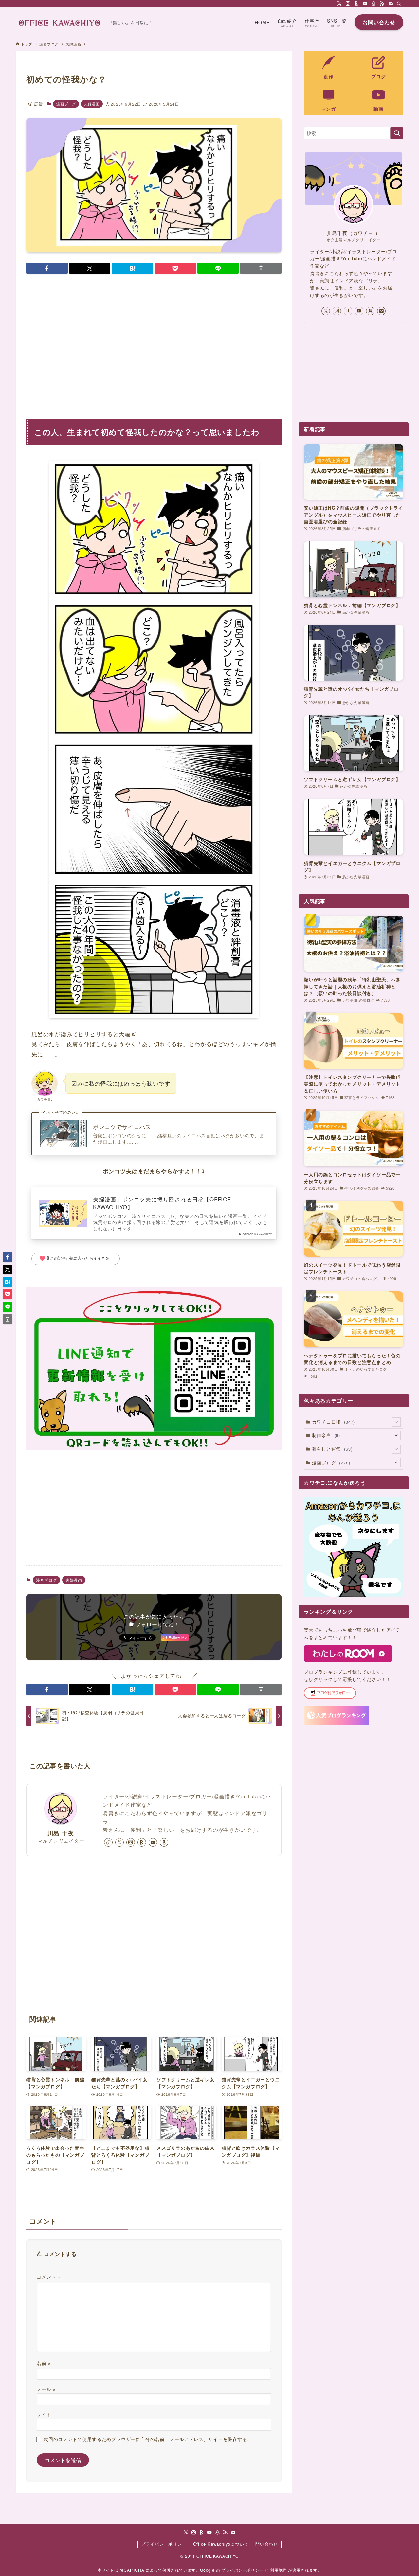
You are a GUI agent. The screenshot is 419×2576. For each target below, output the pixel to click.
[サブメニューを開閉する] (396, 1422)
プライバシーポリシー (164, 2544)
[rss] (382, 4)
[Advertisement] (154, 342)
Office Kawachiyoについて (221, 2544)
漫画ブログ (66, 104)
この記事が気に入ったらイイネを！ (76, 1259)
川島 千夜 (61, 1833)
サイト (44, 2414)
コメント (49, 2277)
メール (46, 2389)
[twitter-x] (339, 4)
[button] (47, 268)
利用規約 (278, 2570)
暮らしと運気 (332, 1449)
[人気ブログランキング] (337, 1723)
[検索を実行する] (397, 133)
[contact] (391, 4)
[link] (108, 1842)
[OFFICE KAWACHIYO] (59, 22)
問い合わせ (267, 2544)
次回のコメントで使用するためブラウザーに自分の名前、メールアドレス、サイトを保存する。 (148, 2439)
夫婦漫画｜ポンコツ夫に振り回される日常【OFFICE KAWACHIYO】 (162, 1203)
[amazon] (373, 4)
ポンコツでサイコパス (122, 1127)
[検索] (399, 4)
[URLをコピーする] (261, 268)
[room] (356, 4)
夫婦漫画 (92, 104)
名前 (44, 2363)
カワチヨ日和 (334, 1422)
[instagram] (348, 4)
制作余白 (326, 1435)
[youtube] (365, 4)
